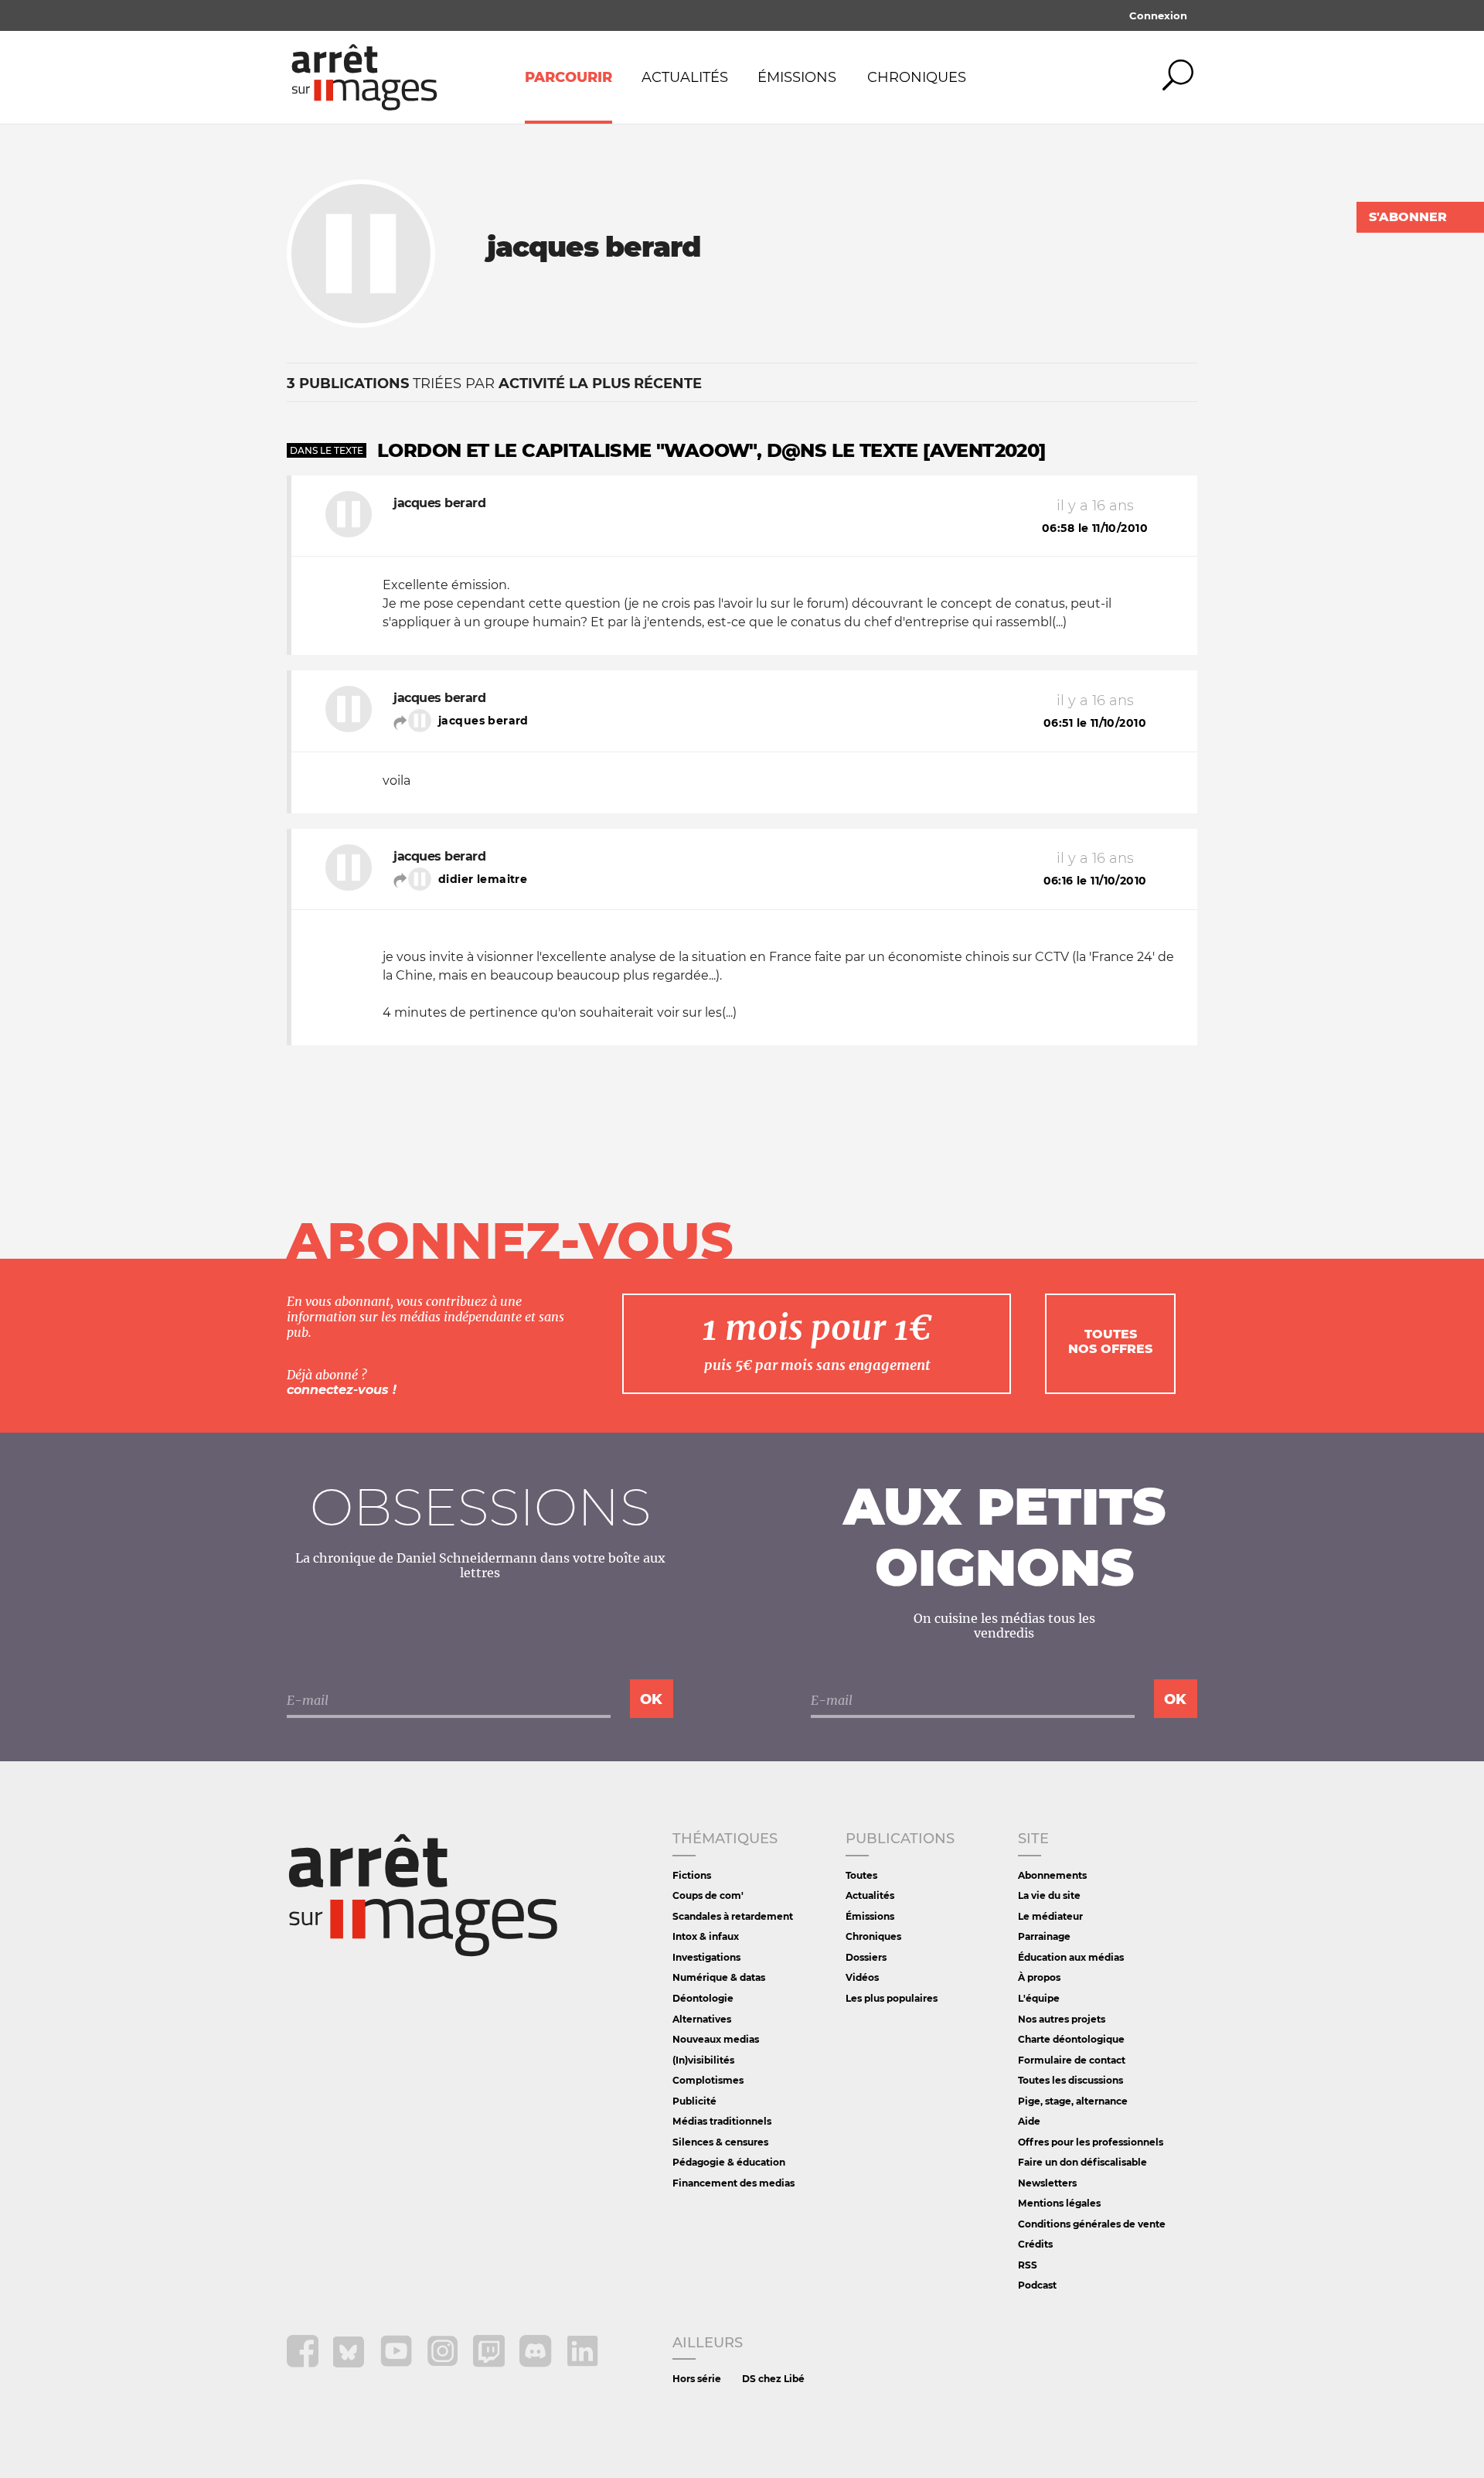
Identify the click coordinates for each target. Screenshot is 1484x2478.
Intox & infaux (706, 1936)
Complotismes (708, 2080)
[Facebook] (304, 2363)
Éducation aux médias (1071, 1957)
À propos (1039, 1977)
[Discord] (537, 2363)
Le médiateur (1050, 1916)
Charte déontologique (1071, 2039)
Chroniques (917, 77)
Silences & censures (720, 2142)
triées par (494, 383)
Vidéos (862, 1977)
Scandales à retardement (733, 1916)
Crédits (1035, 2244)
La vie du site (1049, 1895)
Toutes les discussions (1070, 2080)
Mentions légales (1059, 2203)
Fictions (692, 1875)
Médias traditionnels (722, 2121)
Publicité (694, 2101)
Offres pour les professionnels (1091, 2142)
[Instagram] (444, 2363)
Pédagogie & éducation (729, 2162)
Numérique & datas (719, 1977)
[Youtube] (398, 2363)
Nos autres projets (1062, 2019)
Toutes (861, 1875)
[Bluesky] (351, 2363)
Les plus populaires (892, 1998)
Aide (1029, 2121)
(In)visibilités (703, 2060)
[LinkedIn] (582, 2363)
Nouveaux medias (716, 2039)
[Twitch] (490, 2363)
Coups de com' (708, 1895)
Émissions (797, 77)
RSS (1028, 2265)
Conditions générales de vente (1092, 2224)
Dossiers (866, 1957)
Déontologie (703, 1998)
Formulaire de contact (1072, 2060)
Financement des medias (733, 2183)
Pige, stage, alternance (1073, 2101)
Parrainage (1044, 1936)
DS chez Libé (773, 2379)
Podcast (1037, 2285)
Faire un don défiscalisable (1082, 2162)
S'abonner (1408, 217)
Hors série (697, 2379)
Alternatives (702, 2019)
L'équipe (1039, 1998)
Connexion (1158, 15)
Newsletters (1047, 2183)
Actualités (685, 77)
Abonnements (1052, 1875)
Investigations (706, 1957)
